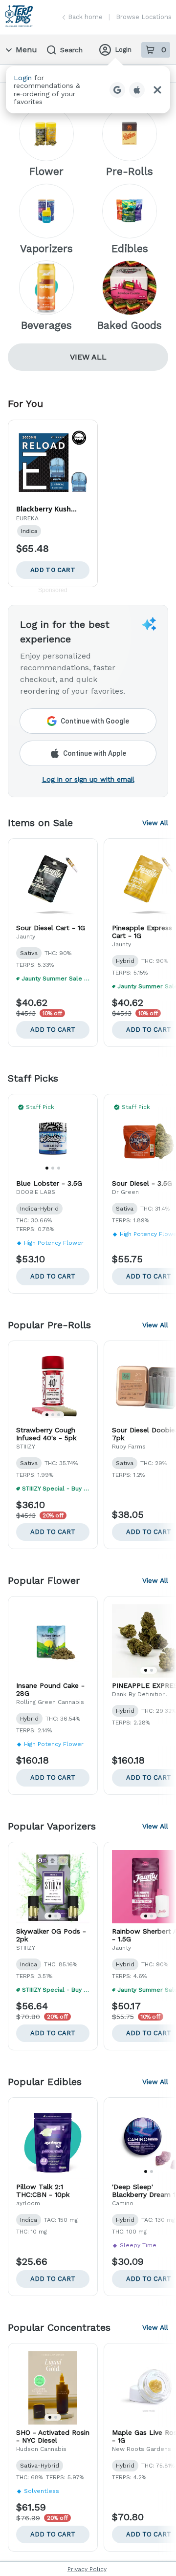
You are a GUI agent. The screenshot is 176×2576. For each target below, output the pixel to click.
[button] (88, 90)
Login (123, 50)
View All (88, 357)
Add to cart (53, 1030)
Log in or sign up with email (88, 779)
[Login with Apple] (137, 90)
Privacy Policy (87, 2569)
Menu (26, 50)
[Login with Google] (117, 90)
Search (71, 50)
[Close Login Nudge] (157, 90)
